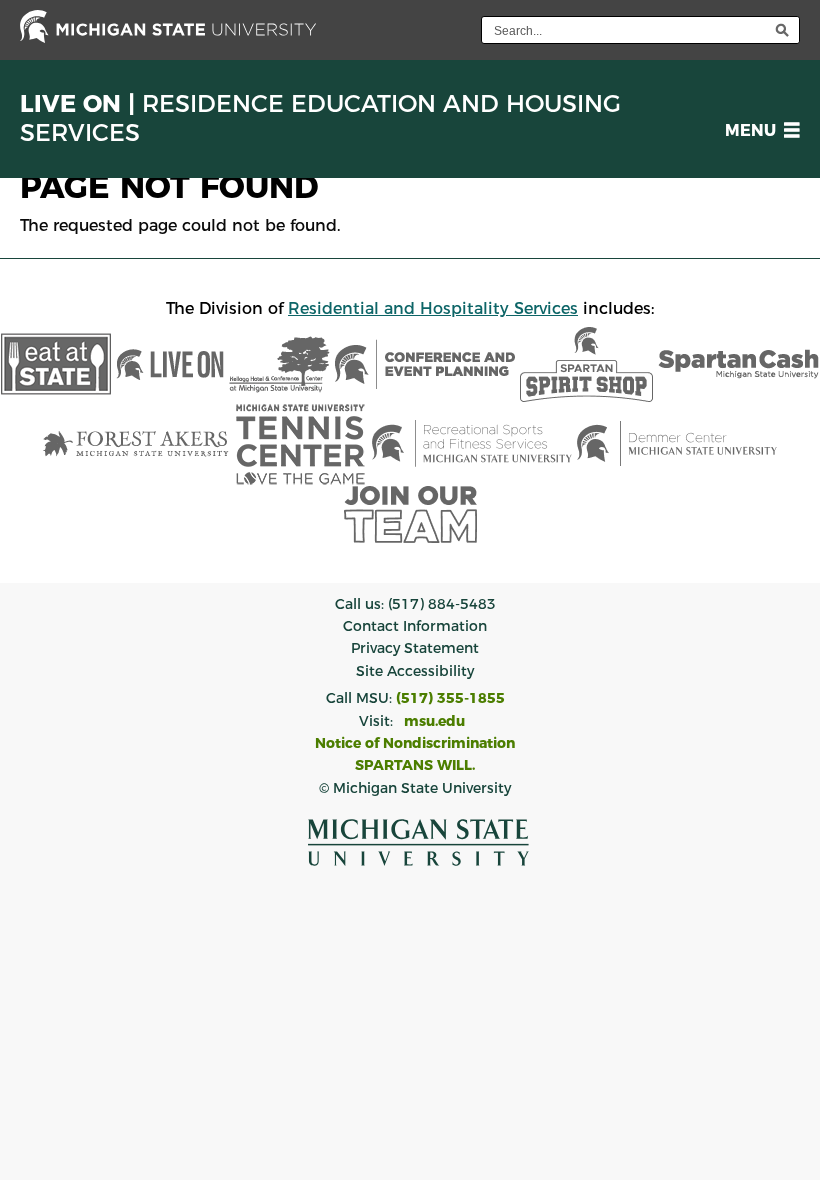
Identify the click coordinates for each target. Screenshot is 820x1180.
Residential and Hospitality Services (433, 308)
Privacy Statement (415, 648)
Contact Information (415, 626)
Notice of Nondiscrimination (415, 743)
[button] (758, 130)
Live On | (320, 118)
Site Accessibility (415, 671)
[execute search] (782, 30)
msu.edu (434, 721)
